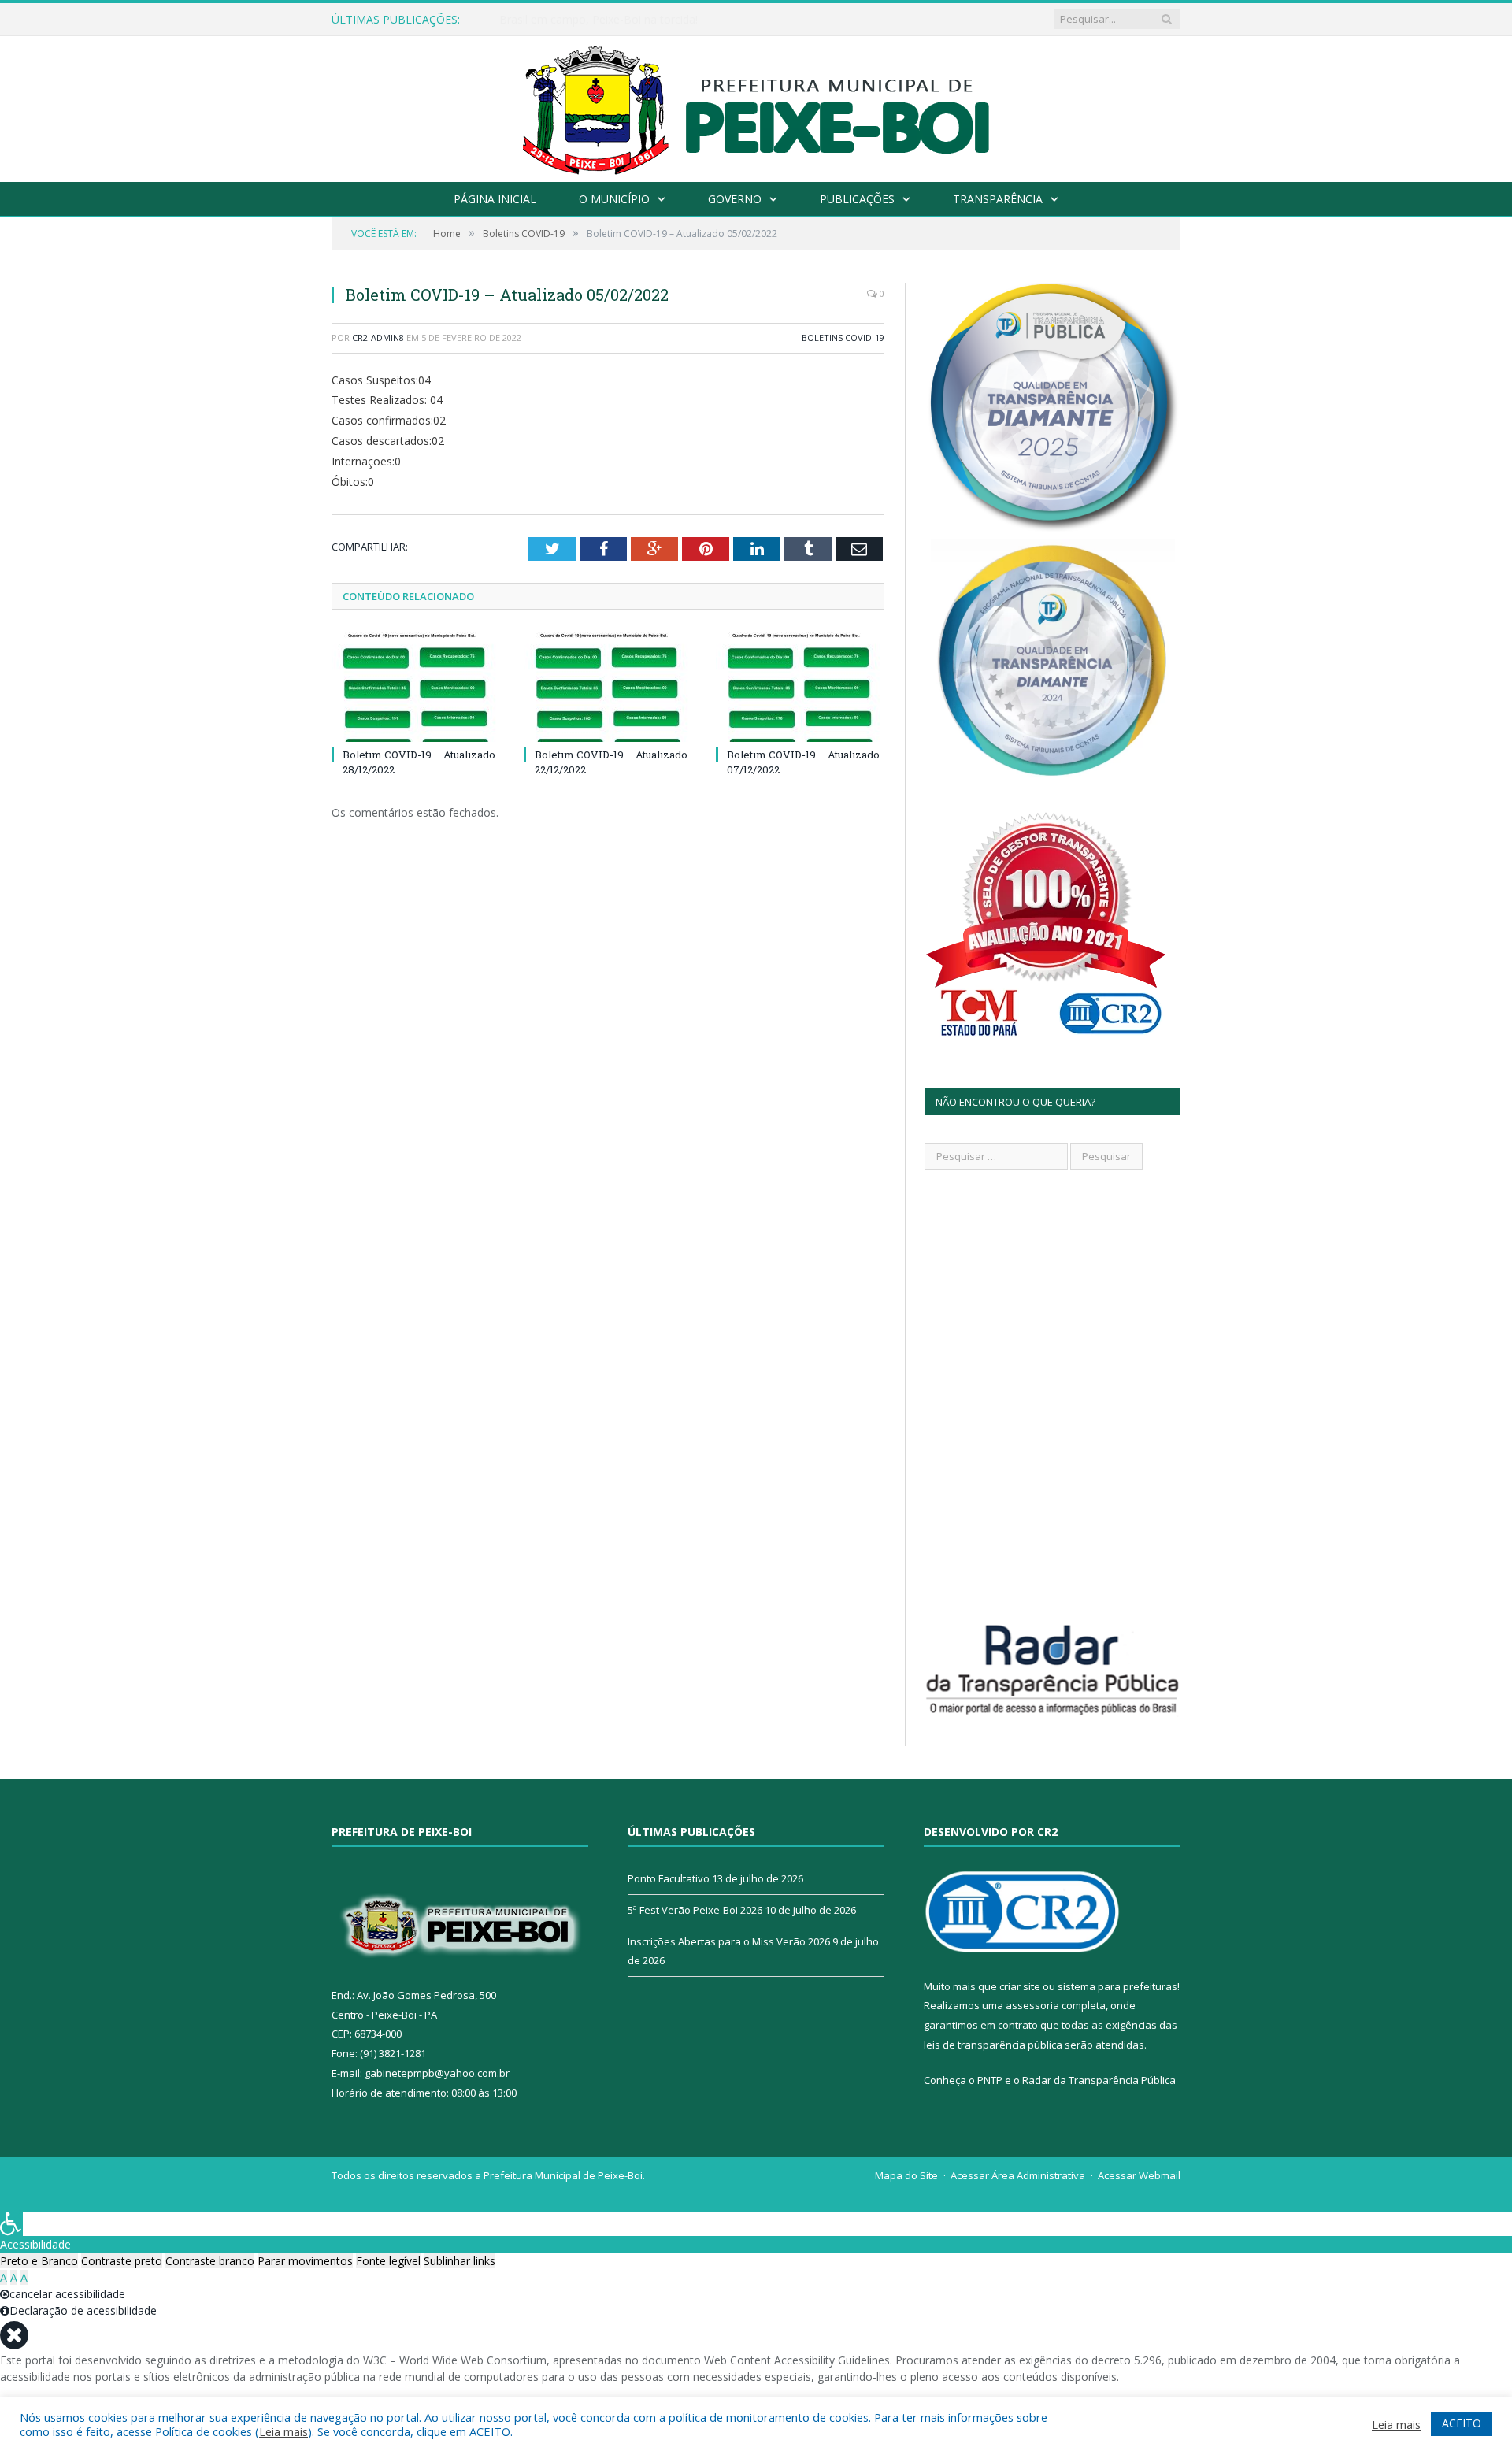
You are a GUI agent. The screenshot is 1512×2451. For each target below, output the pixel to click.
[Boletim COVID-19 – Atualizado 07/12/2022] (800, 687)
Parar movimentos (305, 2261)
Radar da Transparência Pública (1099, 2080)
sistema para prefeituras (1117, 1986)
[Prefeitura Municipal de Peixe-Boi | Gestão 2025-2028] (756, 105)
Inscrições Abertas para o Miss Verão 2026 (729, 1941)
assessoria (1032, 2005)
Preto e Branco (39, 2261)
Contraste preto (122, 2261)
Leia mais (283, 2431)
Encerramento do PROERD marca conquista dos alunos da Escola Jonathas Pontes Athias (680, 20)
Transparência (998, 199)
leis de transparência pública (993, 2045)
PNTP (990, 2080)
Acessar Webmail (1139, 2175)
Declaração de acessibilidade (83, 2310)
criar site (1020, 1986)
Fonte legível (388, 2261)
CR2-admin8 (378, 337)
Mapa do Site (906, 2175)
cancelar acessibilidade (67, 2294)
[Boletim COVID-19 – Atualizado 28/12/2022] (416, 687)
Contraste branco (210, 2261)
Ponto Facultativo (669, 1878)
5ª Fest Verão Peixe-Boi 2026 (695, 1910)
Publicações (857, 199)
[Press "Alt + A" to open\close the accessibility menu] (11, 2224)
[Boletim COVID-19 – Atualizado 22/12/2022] (608, 687)
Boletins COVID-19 (843, 337)
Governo (735, 199)
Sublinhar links (460, 2261)
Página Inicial (495, 199)
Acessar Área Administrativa (1018, 2175)
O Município (614, 199)
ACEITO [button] (1462, 2423)
